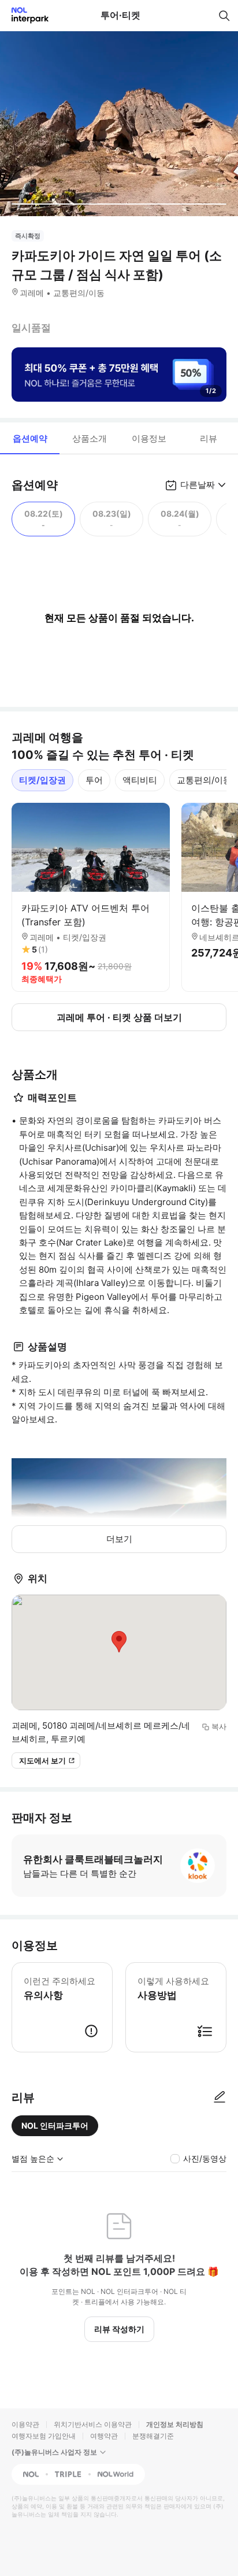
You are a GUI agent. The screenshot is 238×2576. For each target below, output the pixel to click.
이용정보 (149, 438)
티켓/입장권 (42, 780)
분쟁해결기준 (153, 2436)
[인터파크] (25, 15)
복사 (219, 1726)
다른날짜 (198, 485)
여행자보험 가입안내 (44, 2436)
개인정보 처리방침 (175, 2424)
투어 (94, 780)
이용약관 (25, 2424)
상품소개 (90, 438)
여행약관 (104, 2436)
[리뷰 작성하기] (220, 2097)
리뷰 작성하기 (119, 2329)
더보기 (119, 1539)
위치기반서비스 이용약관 (93, 2424)
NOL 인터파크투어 (55, 2125)
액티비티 (140, 780)
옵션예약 (30, 438)
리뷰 (209, 438)
